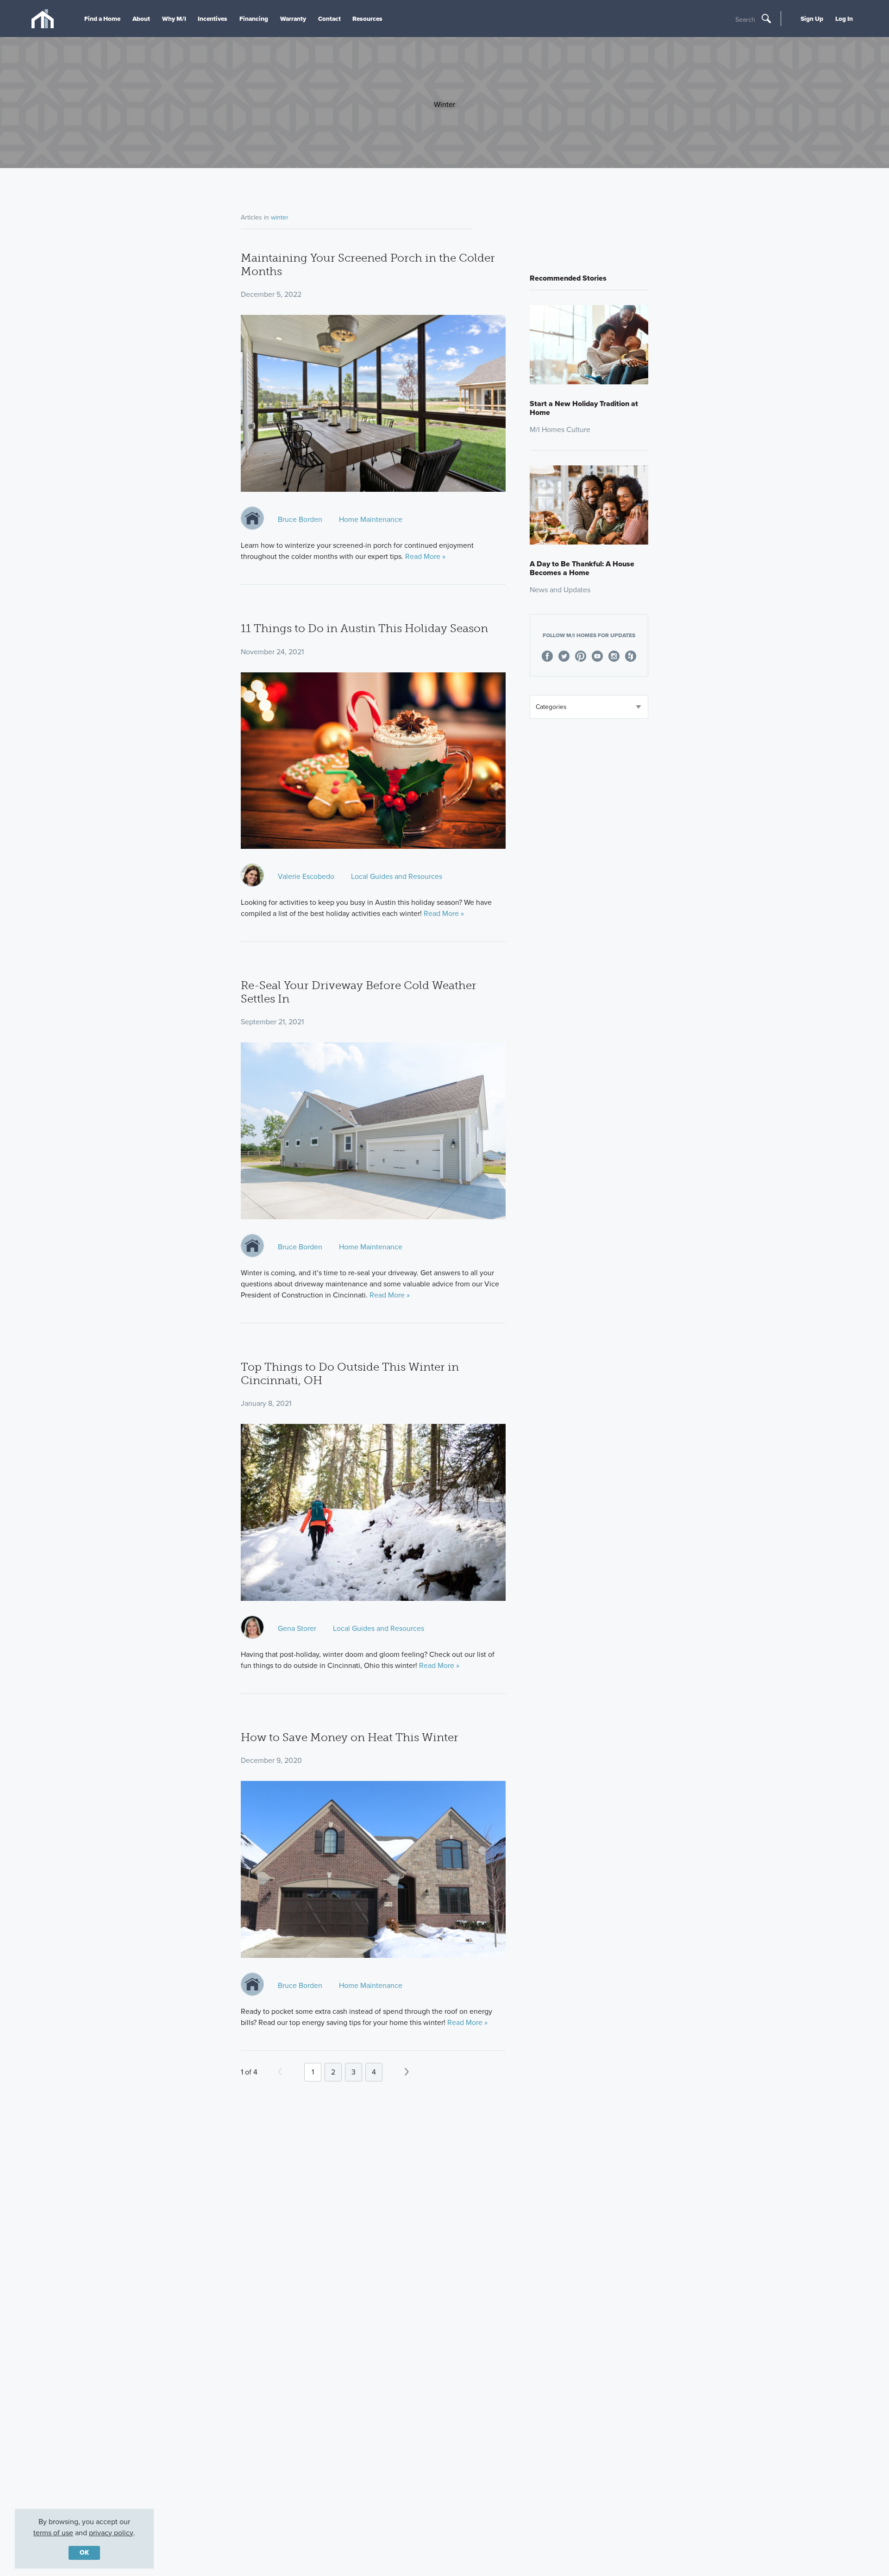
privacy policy (111, 2533)
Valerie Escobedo (306, 876)
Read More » (425, 556)
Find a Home (102, 19)
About (141, 19)
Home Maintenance (371, 519)
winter (280, 217)
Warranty (293, 19)
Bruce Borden (300, 519)
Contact (329, 19)
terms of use (53, 2533)
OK (84, 2553)
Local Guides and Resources (397, 876)
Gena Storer (297, 1628)
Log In (844, 19)
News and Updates (560, 590)
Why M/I (174, 19)
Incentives (213, 19)
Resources (367, 19)
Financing (254, 19)
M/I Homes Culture (560, 429)
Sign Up (812, 19)
